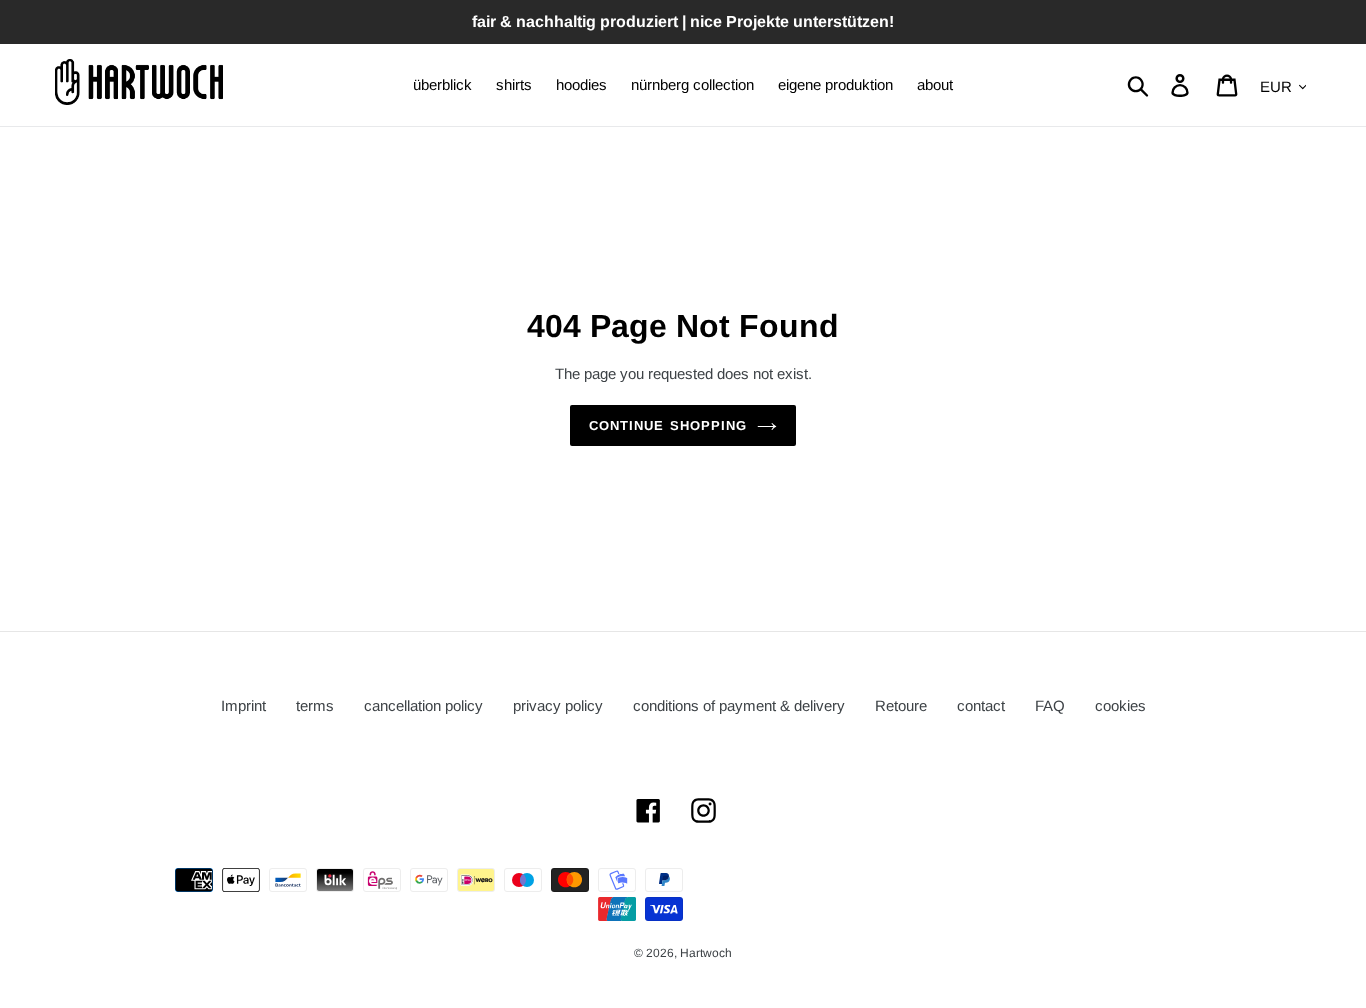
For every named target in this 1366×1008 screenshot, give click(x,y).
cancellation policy (423, 705)
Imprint (243, 705)
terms (315, 705)
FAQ (1050, 705)
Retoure (901, 705)
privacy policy (558, 705)
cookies (1120, 705)
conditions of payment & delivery (739, 705)
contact (981, 705)
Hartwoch (706, 953)
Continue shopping (668, 425)
